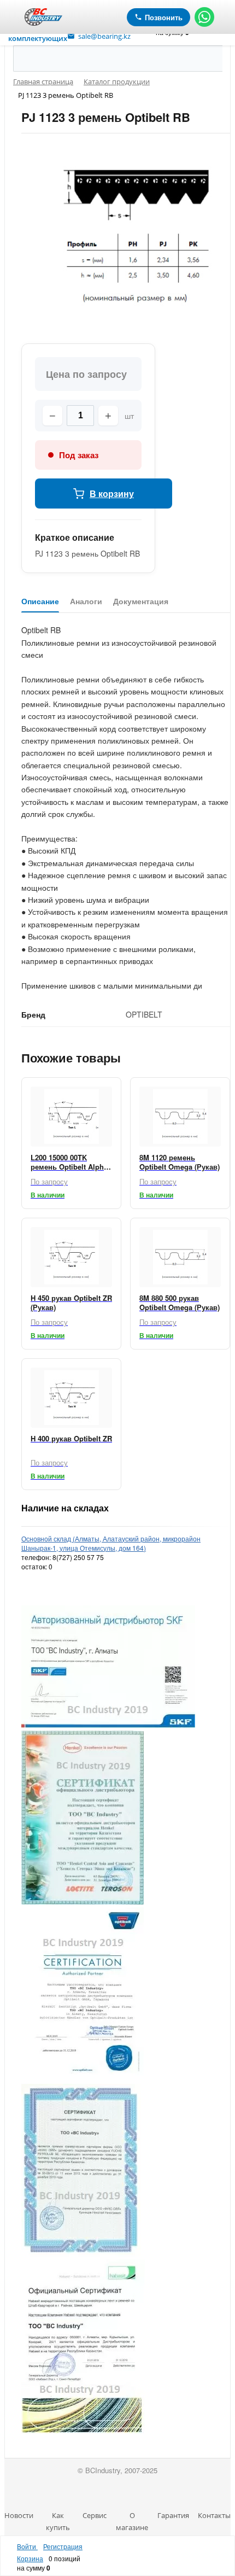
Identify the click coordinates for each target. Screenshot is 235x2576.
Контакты (214, 2515)
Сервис (95, 2515)
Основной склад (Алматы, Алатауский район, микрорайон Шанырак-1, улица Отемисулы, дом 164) (111, 1543)
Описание (40, 601)
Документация (141, 601)
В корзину (112, 493)
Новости (19, 2515)
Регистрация (63, 2546)
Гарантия (173, 2515)
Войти (27, 2546)
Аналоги (86, 601)
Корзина (30, 2558)
